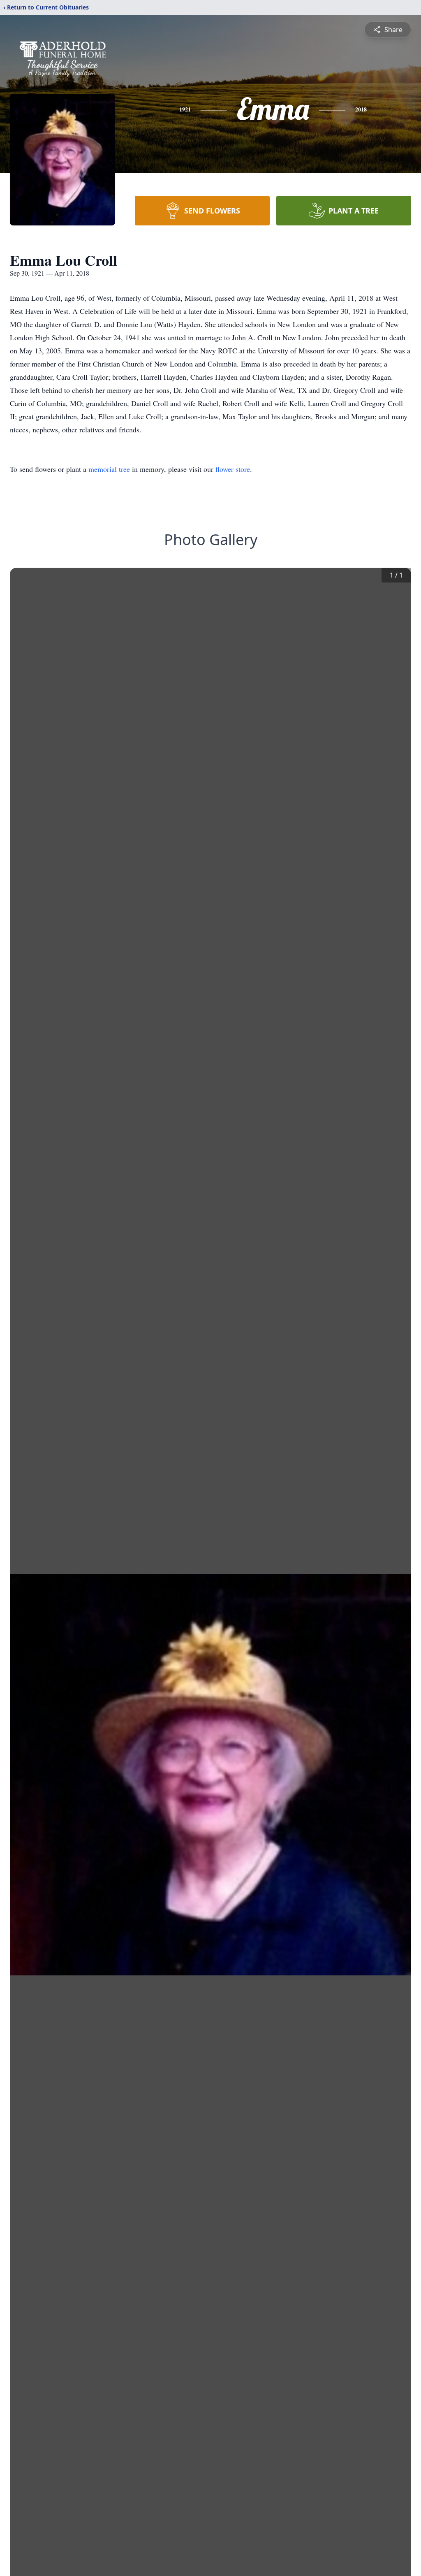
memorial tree (109, 469)
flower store (233, 469)
